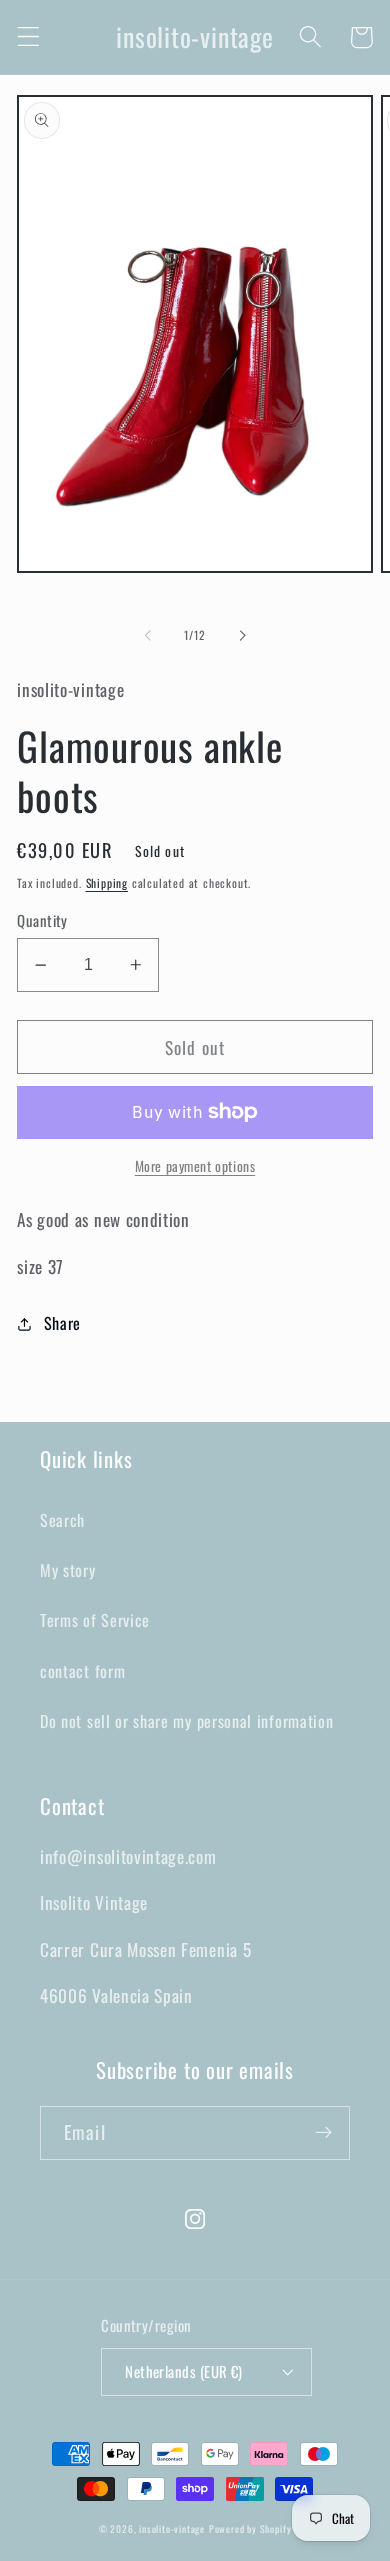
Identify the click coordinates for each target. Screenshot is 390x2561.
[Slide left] (148, 636)
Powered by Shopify (250, 2529)
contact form (82, 1671)
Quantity (42, 920)
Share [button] (62, 1323)
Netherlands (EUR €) (184, 2371)
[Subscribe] (323, 2133)
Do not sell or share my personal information (186, 1721)
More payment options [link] (195, 1166)
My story (68, 1570)
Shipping (107, 882)
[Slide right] (242, 636)
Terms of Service (95, 1620)
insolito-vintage (172, 2529)
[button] (28, 37)
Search (62, 1520)
